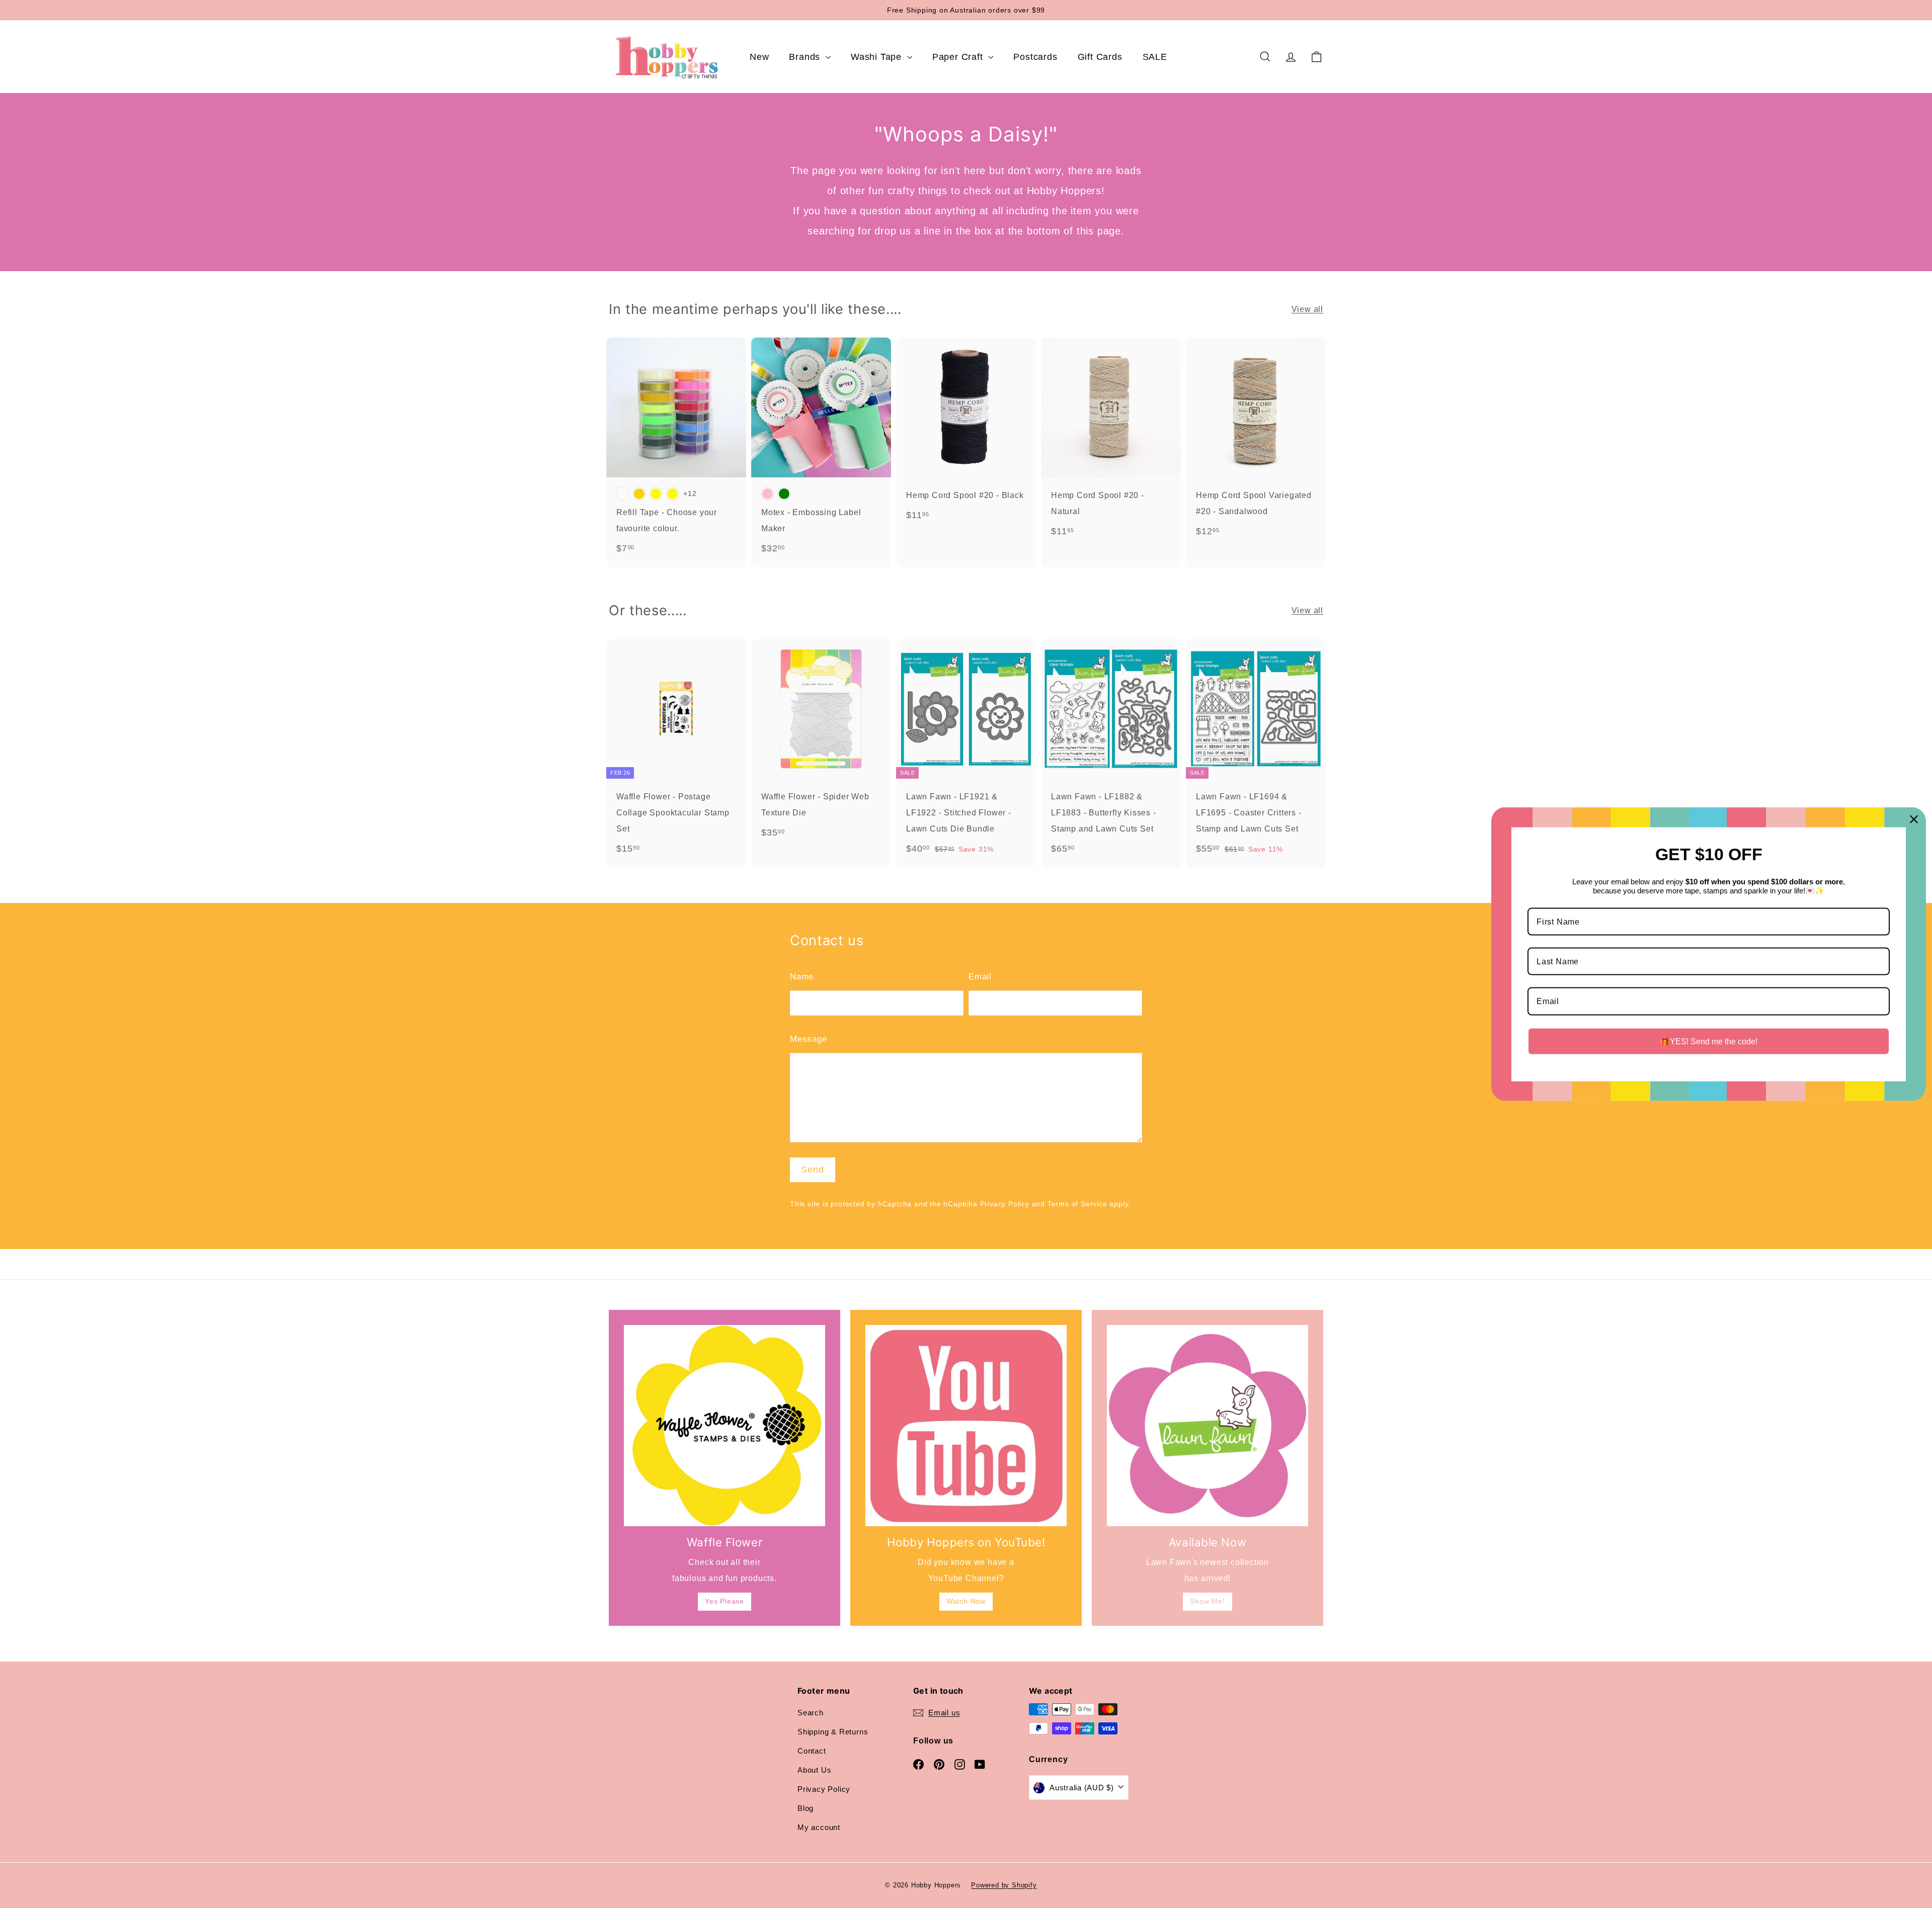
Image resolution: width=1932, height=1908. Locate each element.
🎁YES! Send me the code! (1709, 1041)
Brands (806, 57)
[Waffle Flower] (725, 1426)
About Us (814, 1770)
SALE (1155, 57)
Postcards (1035, 57)
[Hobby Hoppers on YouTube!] (966, 1426)
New (759, 57)
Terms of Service (1077, 1204)
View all (1307, 309)
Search (811, 1713)
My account (819, 1827)
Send (813, 1170)
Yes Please (725, 1601)
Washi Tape (878, 57)
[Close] (1914, 819)
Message (809, 1039)
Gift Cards (1100, 57)
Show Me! (1207, 1601)
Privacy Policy (1005, 1204)
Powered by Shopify (1004, 1885)
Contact (812, 1751)
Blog (806, 1808)
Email (980, 977)
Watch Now (966, 1601)
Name (802, 977)
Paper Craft (959, 57)
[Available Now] (1207, 1426)
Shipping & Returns (833, 1732)
